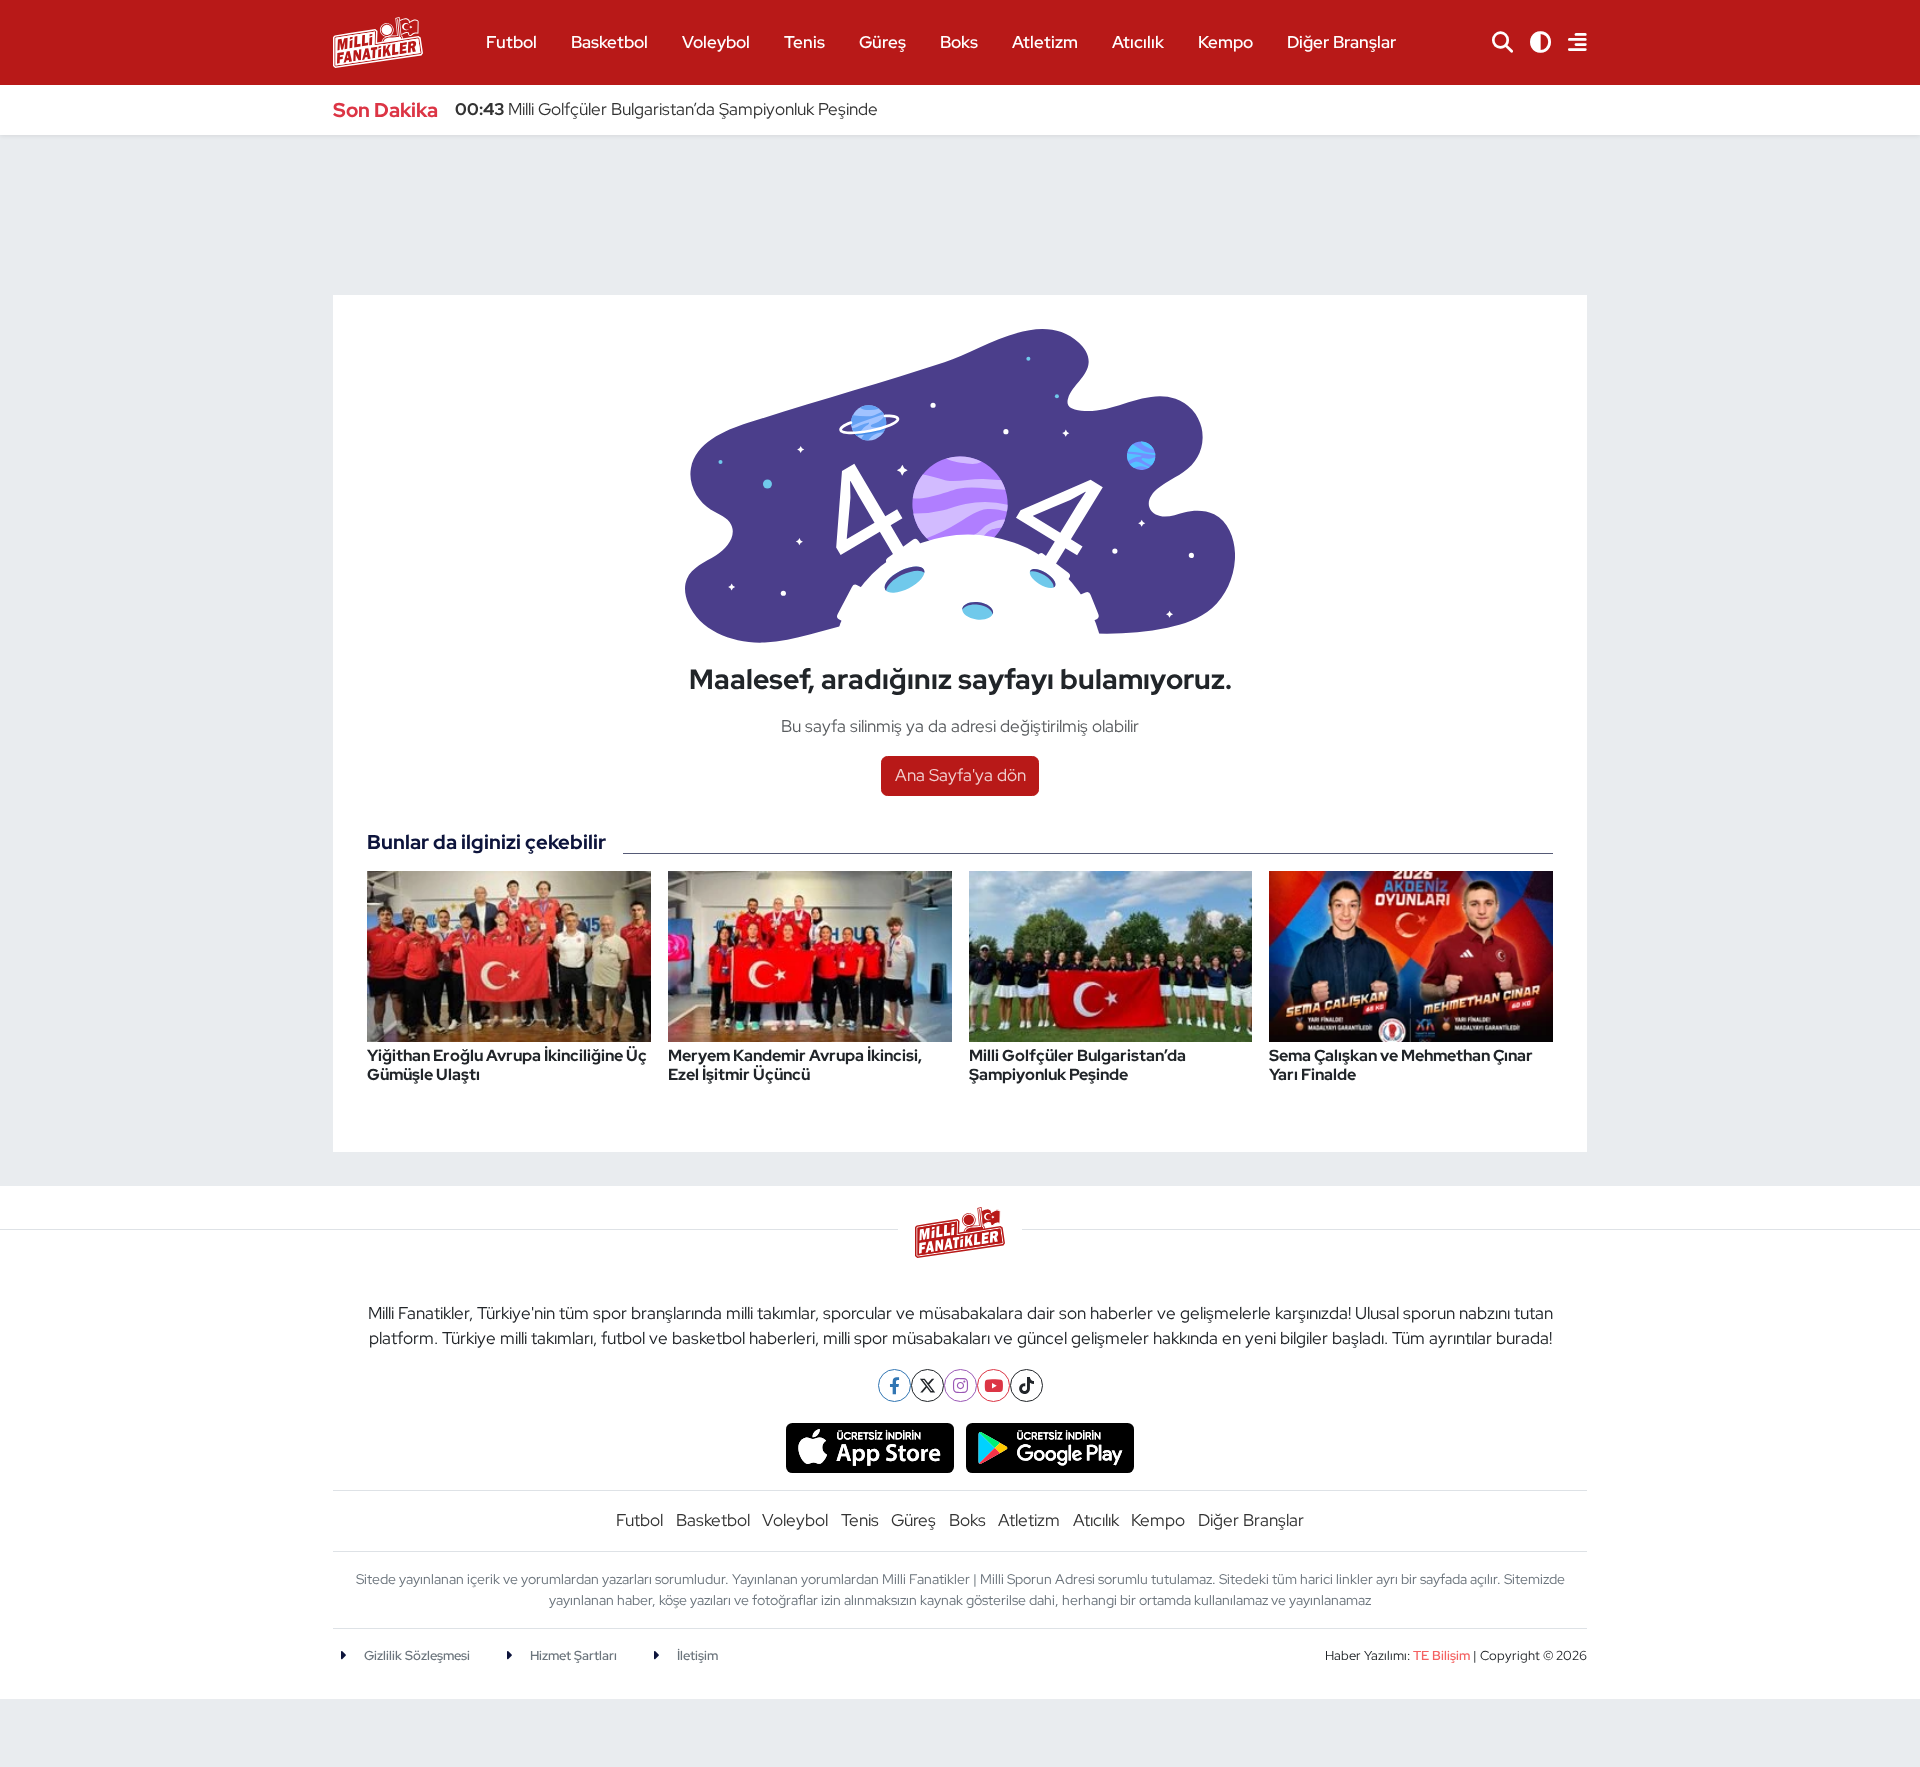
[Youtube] (993, 1385)
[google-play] (1050, 1446)
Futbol (511, 42)
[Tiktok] (1026, 1385)
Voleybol (716, 42)
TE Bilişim (1441, 1655)
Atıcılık (1138, 42)
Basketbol (609, 42)
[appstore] (869, 1446)
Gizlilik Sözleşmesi (415, 1655)
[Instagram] (960, 1385)
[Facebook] (894, 1385)
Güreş (882, 42)
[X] (927, 1385)
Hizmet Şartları (572, 1655)
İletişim (696, 1655)
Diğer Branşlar (1341, 42)
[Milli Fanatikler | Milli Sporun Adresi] (378, 40)
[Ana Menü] (1569, 42)
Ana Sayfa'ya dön (960, 775)
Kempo (1225, 42)
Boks (959, 42)
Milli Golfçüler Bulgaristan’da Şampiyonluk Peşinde (666, 109)
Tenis (804, 42)
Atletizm (1045, 42)
